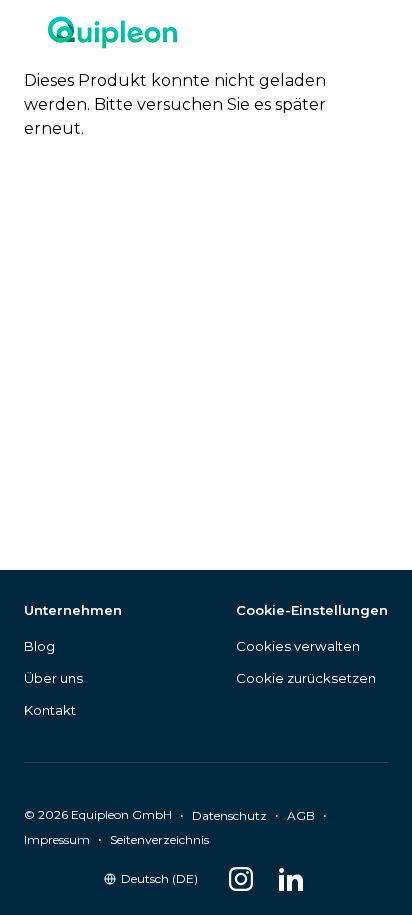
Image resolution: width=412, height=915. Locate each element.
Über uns (53, 678)
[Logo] (112, 34)
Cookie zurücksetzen (306, 678)
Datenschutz (229, 815)
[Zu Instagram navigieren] (241, 879)
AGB (301, 815)
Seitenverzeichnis (159, 839)
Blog (39, 646)
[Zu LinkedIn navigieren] (291, 879)
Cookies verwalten (298, 646)
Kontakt (50, 710)
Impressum (57, 839)
